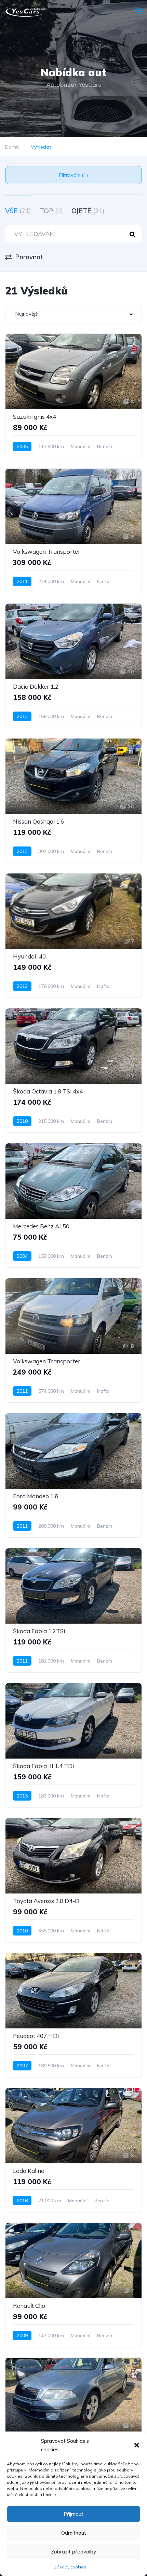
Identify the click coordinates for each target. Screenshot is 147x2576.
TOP (51, 211)
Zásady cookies (70, 2567)
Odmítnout (74, 2533)
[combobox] (73, 314)
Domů (12, 147)
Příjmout (73, 2514)
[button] (137, 2445)
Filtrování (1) (73, 175)
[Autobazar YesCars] (25, 12)
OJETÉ (88, 211)
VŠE (18, 211)
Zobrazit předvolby (73, 2552)
